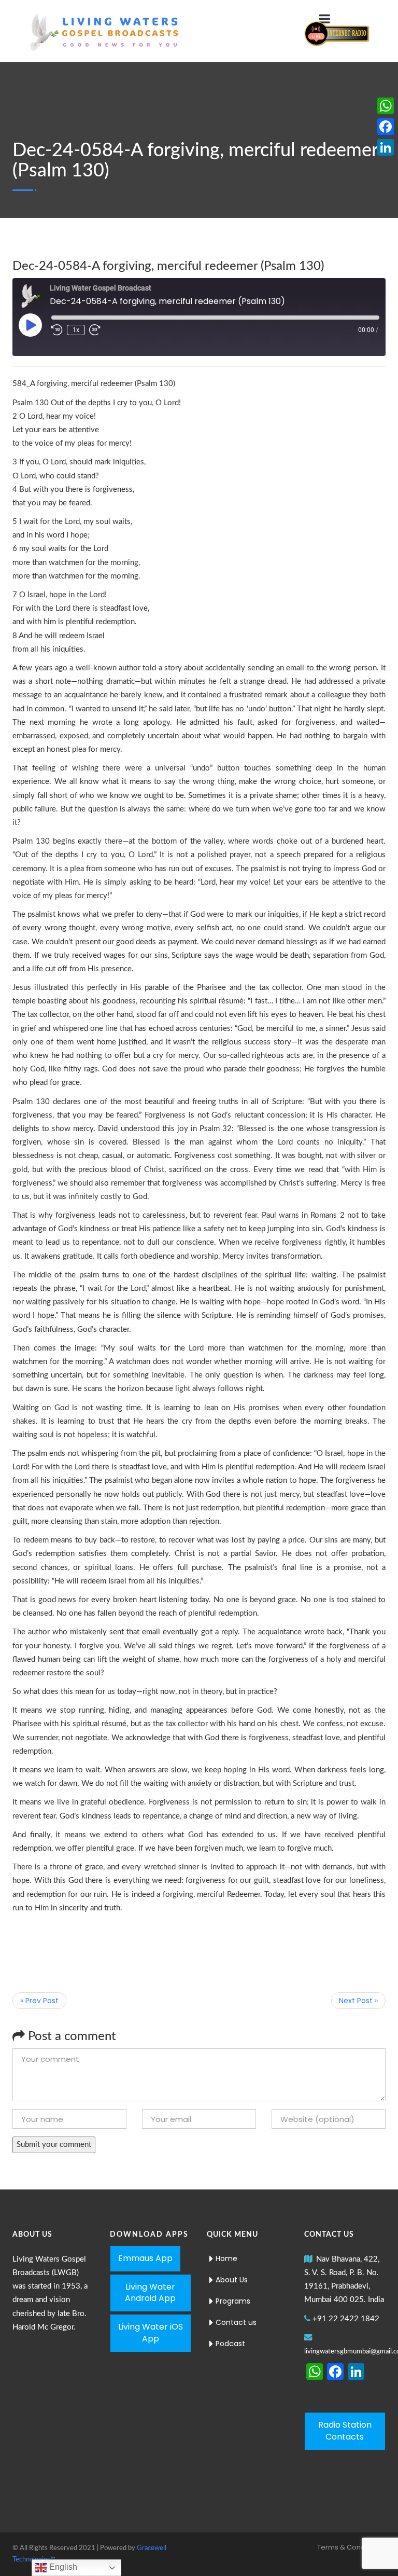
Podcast (230, 2344)
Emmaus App (145, 2258)
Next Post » (358, 2001)
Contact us (236, 2322)
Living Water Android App (150, 2293)
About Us (232, 2280)
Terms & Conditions (350, 2547)
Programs (233, 2301)
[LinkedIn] (386, 147)
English (62, 2567)
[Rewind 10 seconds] (57, 330)
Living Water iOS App (151, 2333)
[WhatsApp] (386, 106)
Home (226, 2258)
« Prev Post (39, 2001)
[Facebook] (386, 127)
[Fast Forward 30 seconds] (95, 330)
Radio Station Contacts (345, 2431)
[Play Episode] (30, 325)
